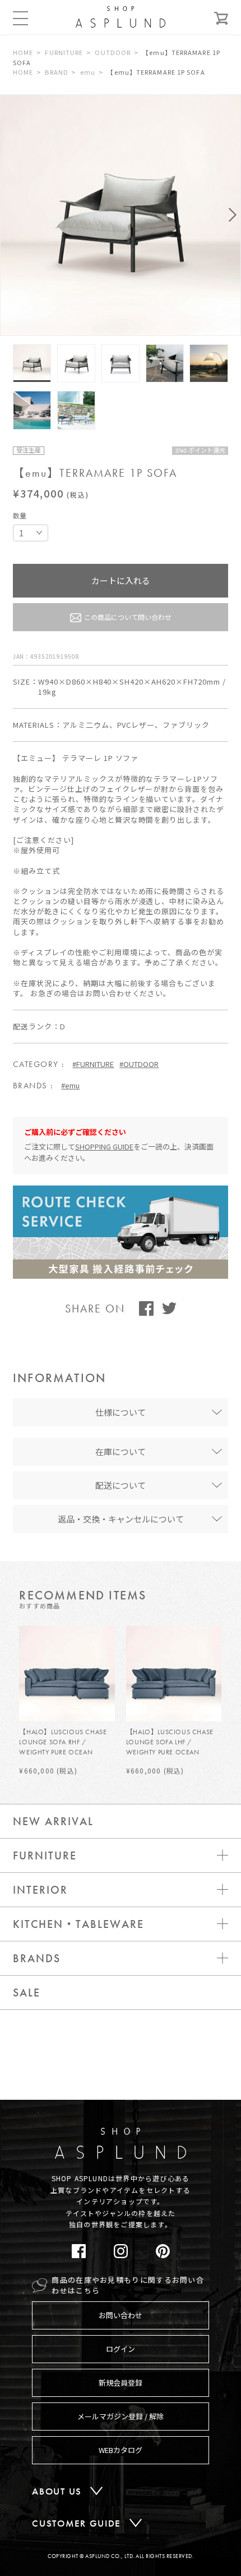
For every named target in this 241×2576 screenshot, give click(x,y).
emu (88, 72)
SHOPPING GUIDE (104, 1146)
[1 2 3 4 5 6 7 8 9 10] (31, 533)
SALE (27, 1993)
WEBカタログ (121, 2450)
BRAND (57, 72)
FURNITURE (64, 52)
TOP (214, 2111)
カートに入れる (121, 580)
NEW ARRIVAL (53, 1821)
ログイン (121, 2349)
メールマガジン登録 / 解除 (121, 2416)
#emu (70, 1085)
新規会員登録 (121, 2383)
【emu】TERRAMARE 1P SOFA (156, 72)
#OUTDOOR (139, 1064)
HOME (23, 52)
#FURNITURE (93, 1064)
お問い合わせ (121, 2315)
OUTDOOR (113, 52)
